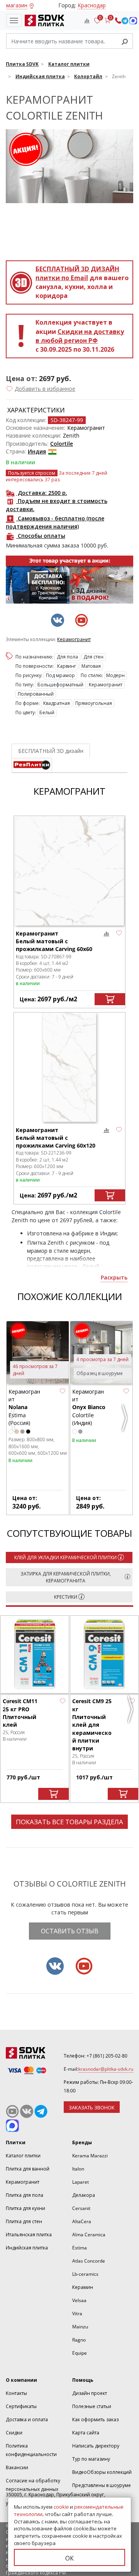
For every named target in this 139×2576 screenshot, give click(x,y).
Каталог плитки (23, 2156)
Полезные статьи (92, 2406)
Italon (78, 2169)
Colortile (62, 444)
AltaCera (82, 2221)
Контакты (16, 2393)
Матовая (91, 666)
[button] (41, 389)
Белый (47, 712)
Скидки (14, 2433)
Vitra (77, 2313)
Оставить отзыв (70, 1931)
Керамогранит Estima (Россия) (24, 1407)
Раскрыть (114, 1277)
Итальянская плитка (29, 2235)
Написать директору (96, 2446)
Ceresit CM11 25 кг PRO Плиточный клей (20, 1713)
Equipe (80, 2353)
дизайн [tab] (51, 751)
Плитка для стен (24, 2221)
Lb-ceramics (85, 2274)
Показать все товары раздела (69, 1822)
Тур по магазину (91, 2459)
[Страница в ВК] (27, 2111)
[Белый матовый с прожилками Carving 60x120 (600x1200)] (69, 1067)
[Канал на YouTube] (12, 2111)
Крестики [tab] (66, 1597)
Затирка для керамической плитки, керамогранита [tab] (66, 1577)
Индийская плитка (27, 2248)
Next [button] (125, 1421)
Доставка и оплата (27, 2419)
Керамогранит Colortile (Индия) (89, 1407)
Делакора (84, 2195)
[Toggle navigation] (14, 21)
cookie (61, 2507)
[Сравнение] (87, 21)
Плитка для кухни (25, 2208)
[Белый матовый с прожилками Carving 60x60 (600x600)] (69, 871)
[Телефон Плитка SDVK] (118, 21)
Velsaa (79, 2300)
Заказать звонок (92, 2107)
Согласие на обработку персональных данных (33, 2485)
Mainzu (80, 2327)
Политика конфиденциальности (31, 2450)
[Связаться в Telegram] (125, 21)
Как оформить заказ (95, 2419)
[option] (69, 580)
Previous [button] (14, 1421)
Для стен (93, 657)
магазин (17, 5)
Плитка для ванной (28, 2169)
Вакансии (17, 2467)
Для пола (67, 657)
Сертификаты (21, 2406)
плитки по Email (77, 273)
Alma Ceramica (89, 2235)
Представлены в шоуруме (102, 2485)
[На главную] (43, 21)
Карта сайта (86, 2433)
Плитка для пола (25, 2195)
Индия (37, 451)
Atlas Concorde (89, 2261)
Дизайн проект (90, 2393)
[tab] (32, 765)
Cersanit (81, 2208)
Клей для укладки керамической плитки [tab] (65, 1557)
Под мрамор (60, 675)
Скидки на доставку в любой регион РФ (80, 336)
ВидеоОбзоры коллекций (102, 2472)
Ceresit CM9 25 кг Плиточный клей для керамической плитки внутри (92, 1725)
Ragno (79, 2340)
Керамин (83, 2287)
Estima (80, 2248)
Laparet (81, 2182)
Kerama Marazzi (90, 2156)
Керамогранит (74, 640)
